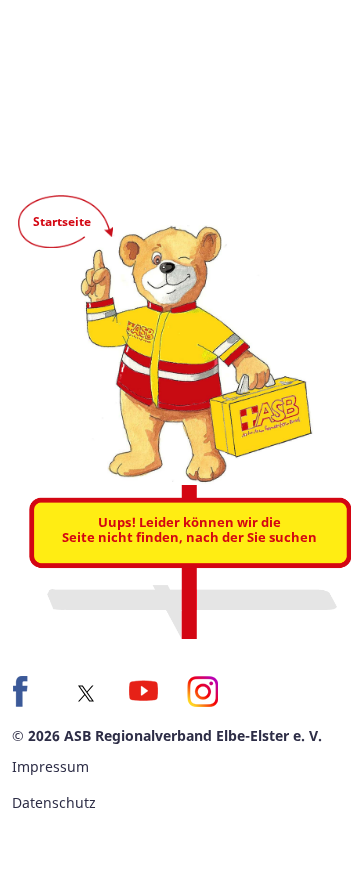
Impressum (50, 766)
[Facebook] (28, 691)
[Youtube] (144, 691)
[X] (86, 693)
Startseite (62, 221)
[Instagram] (202, 691)
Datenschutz (54, 802)
